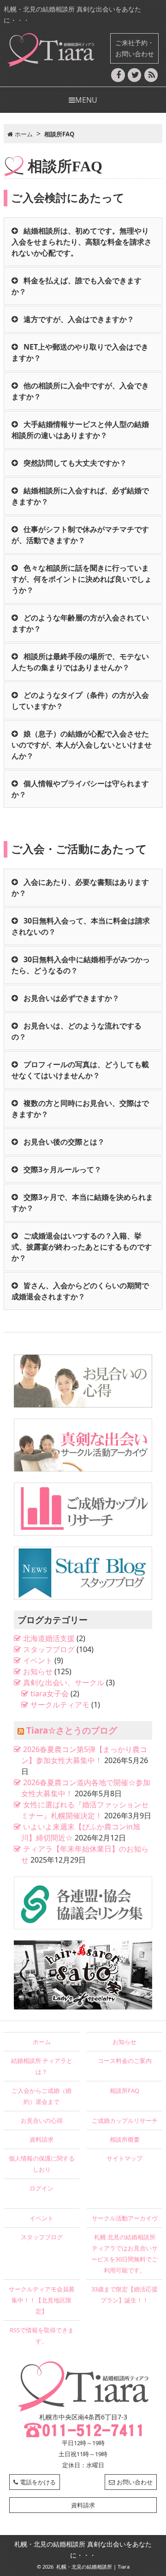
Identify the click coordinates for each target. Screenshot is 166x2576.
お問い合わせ (135, 2482)
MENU (86, 100)
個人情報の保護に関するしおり (42, 2164)
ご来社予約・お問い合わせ (135, 48)
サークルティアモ (60, 1705)
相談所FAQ (125, 2091)
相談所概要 (125, 2139)
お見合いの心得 (42, 2120)
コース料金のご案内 (125, 2061)
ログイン (41, 2188)
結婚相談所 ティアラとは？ (42, 2066)
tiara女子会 (50, 1694)
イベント (38, 1660)
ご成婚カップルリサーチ (125, 2120)
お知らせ (38, 1671)
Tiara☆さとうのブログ (72, 1730)
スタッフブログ (49, 1649)
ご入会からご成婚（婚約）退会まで (41, 2096)
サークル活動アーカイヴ (125, 2218)
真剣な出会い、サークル (64, 1682)
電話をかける (38, 2482)
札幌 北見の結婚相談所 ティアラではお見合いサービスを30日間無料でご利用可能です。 (125, 2254)
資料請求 (41, 2139)
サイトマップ (125, 2158)
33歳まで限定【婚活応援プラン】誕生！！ (125, 2295)
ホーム (42, 2042)
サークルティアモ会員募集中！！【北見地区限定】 (42, 2300)
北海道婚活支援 (49, 1638)
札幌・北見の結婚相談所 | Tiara (92, 2567)
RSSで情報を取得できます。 (42, 2336)
